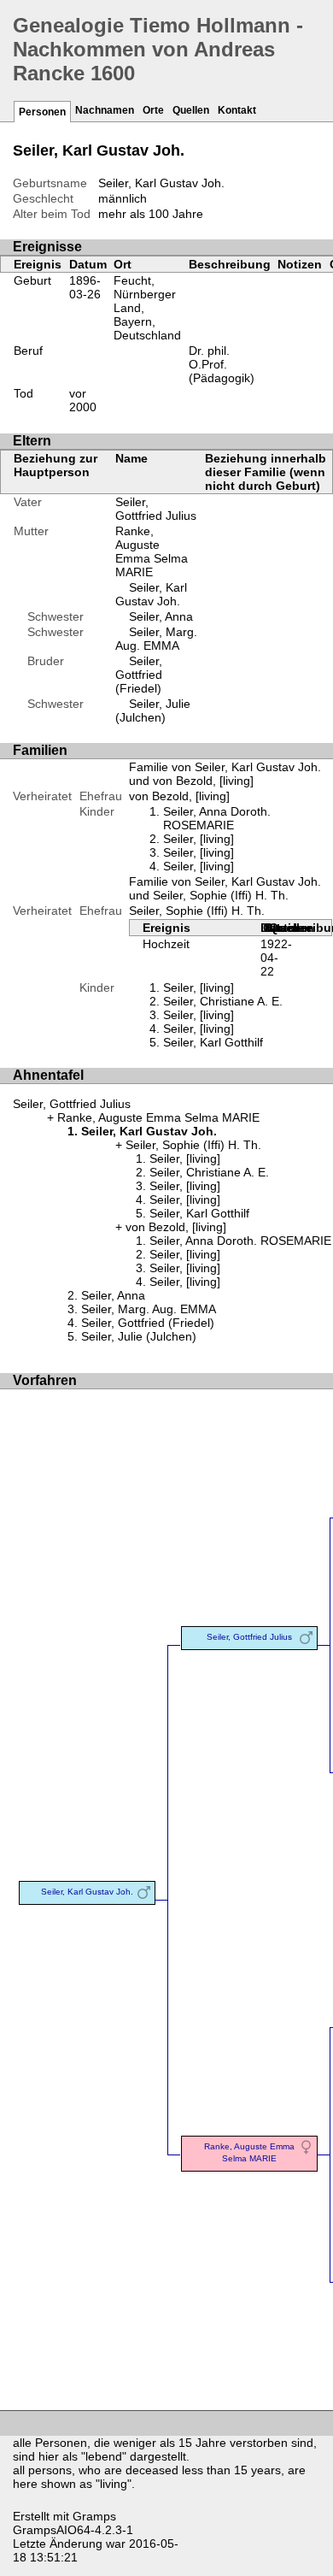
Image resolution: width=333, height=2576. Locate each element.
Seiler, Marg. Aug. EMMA (156, 639)
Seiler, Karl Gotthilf (213, 1042)
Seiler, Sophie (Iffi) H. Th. (197, 911)
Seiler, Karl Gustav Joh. (151, 594)
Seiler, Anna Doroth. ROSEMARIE (217, 818)
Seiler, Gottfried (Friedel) (139, 675)
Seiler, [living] (199, 839)
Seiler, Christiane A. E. (223, 1001)
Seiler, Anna (161, 616)
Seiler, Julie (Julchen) (153, 710)
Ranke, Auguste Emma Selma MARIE (152, 551)
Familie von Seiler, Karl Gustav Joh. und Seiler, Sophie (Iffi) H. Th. (225, 888)
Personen (42, 112)
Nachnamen (105, 110)
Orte (153, 110)
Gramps (94, 2516)
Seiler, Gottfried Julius (156, 509)
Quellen (191, 110)
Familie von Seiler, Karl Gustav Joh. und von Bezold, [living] (225, 774)
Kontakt (237, 110)
